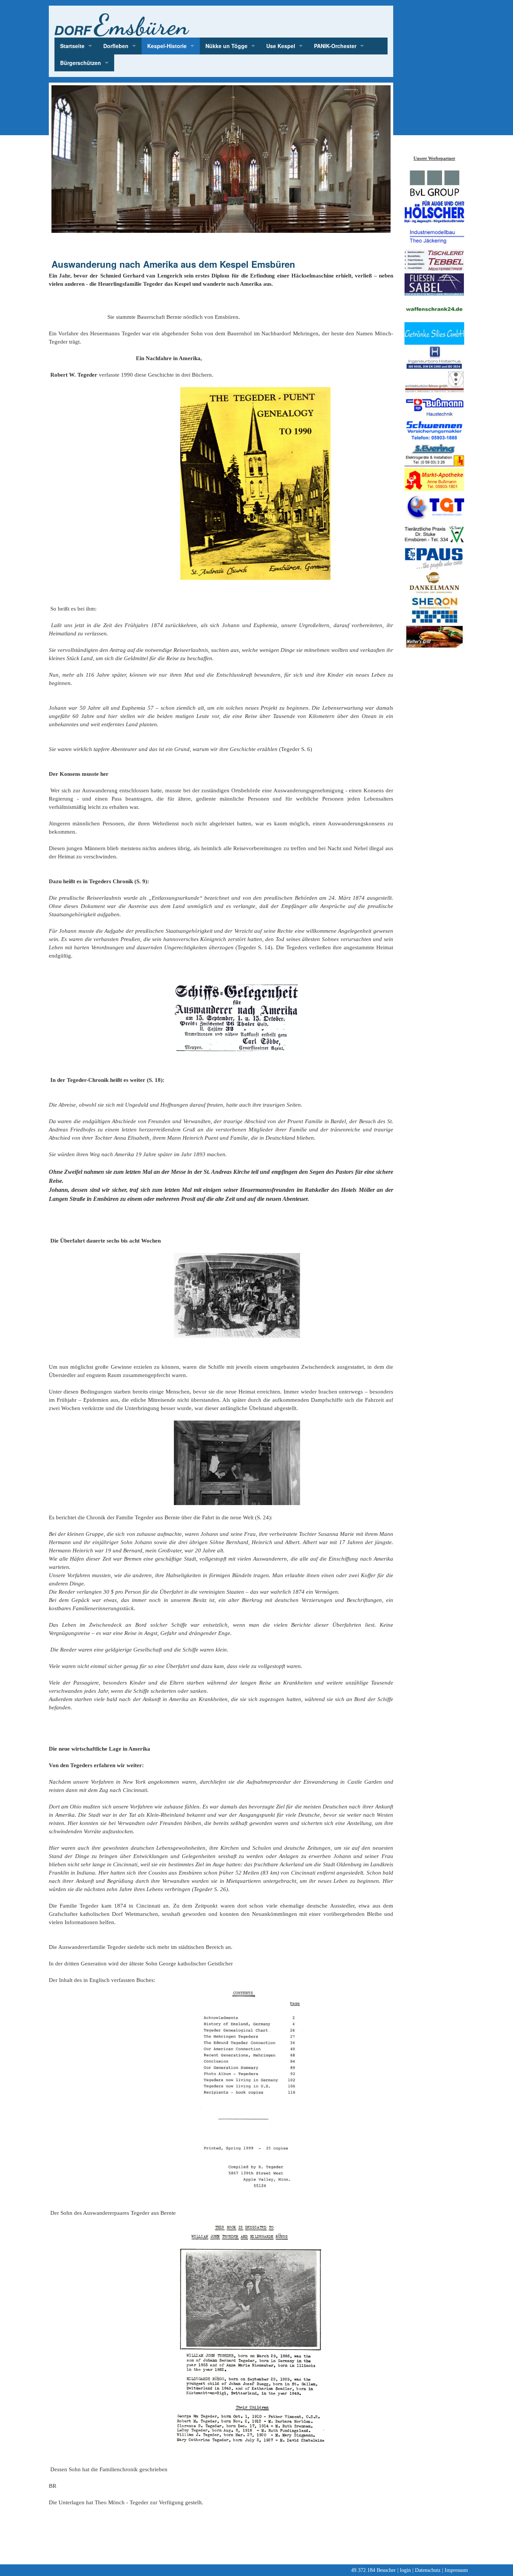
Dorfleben (116, 46)
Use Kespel (281, 46)
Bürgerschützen (81, 63)
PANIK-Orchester (335, 46)
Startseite (72, 46)
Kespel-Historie (167, 46)
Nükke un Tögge (226, 46)
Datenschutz (428, 2570)
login (405, 2570)
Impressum (456, 2570)
